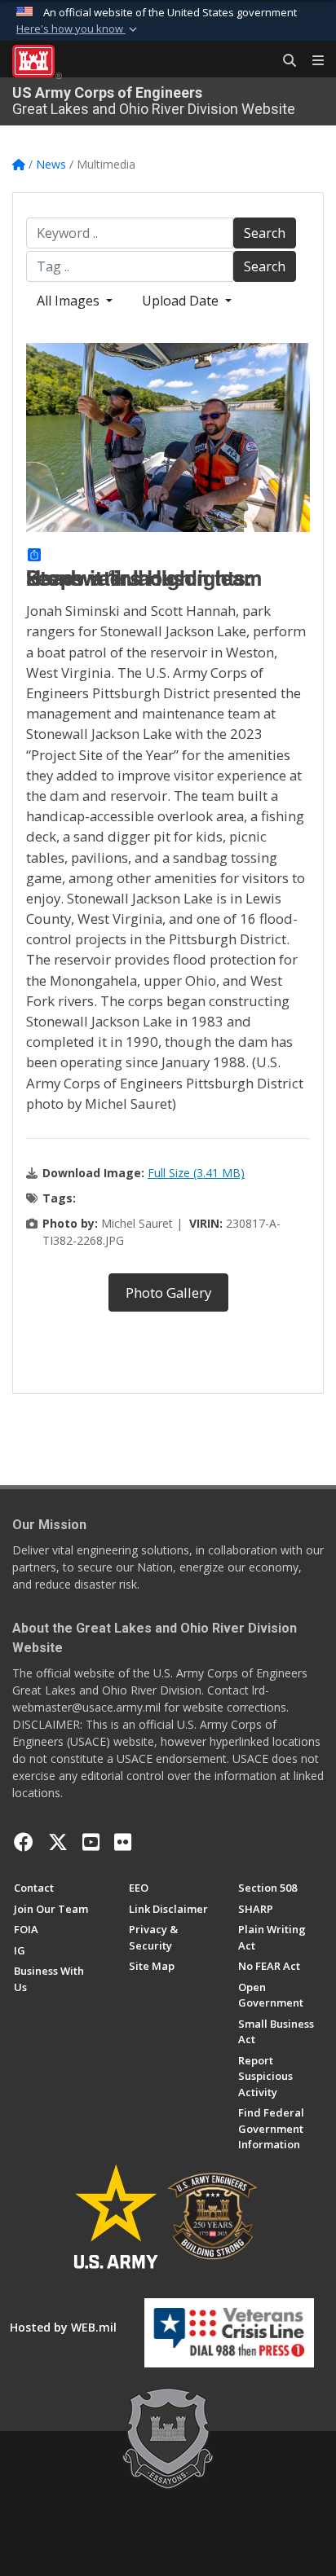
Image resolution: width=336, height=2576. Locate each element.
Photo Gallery (168, 1292)
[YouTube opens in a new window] (91, 1842)
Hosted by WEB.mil (63, 2327)
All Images (70, 301)
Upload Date (182, 301)
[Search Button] (284, 61)
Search (265, 233)
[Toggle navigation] (312, 61)
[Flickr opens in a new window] (123, 1842)
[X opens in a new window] (58, 1842)
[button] (78, 29)
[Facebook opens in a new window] (24, 1842)
